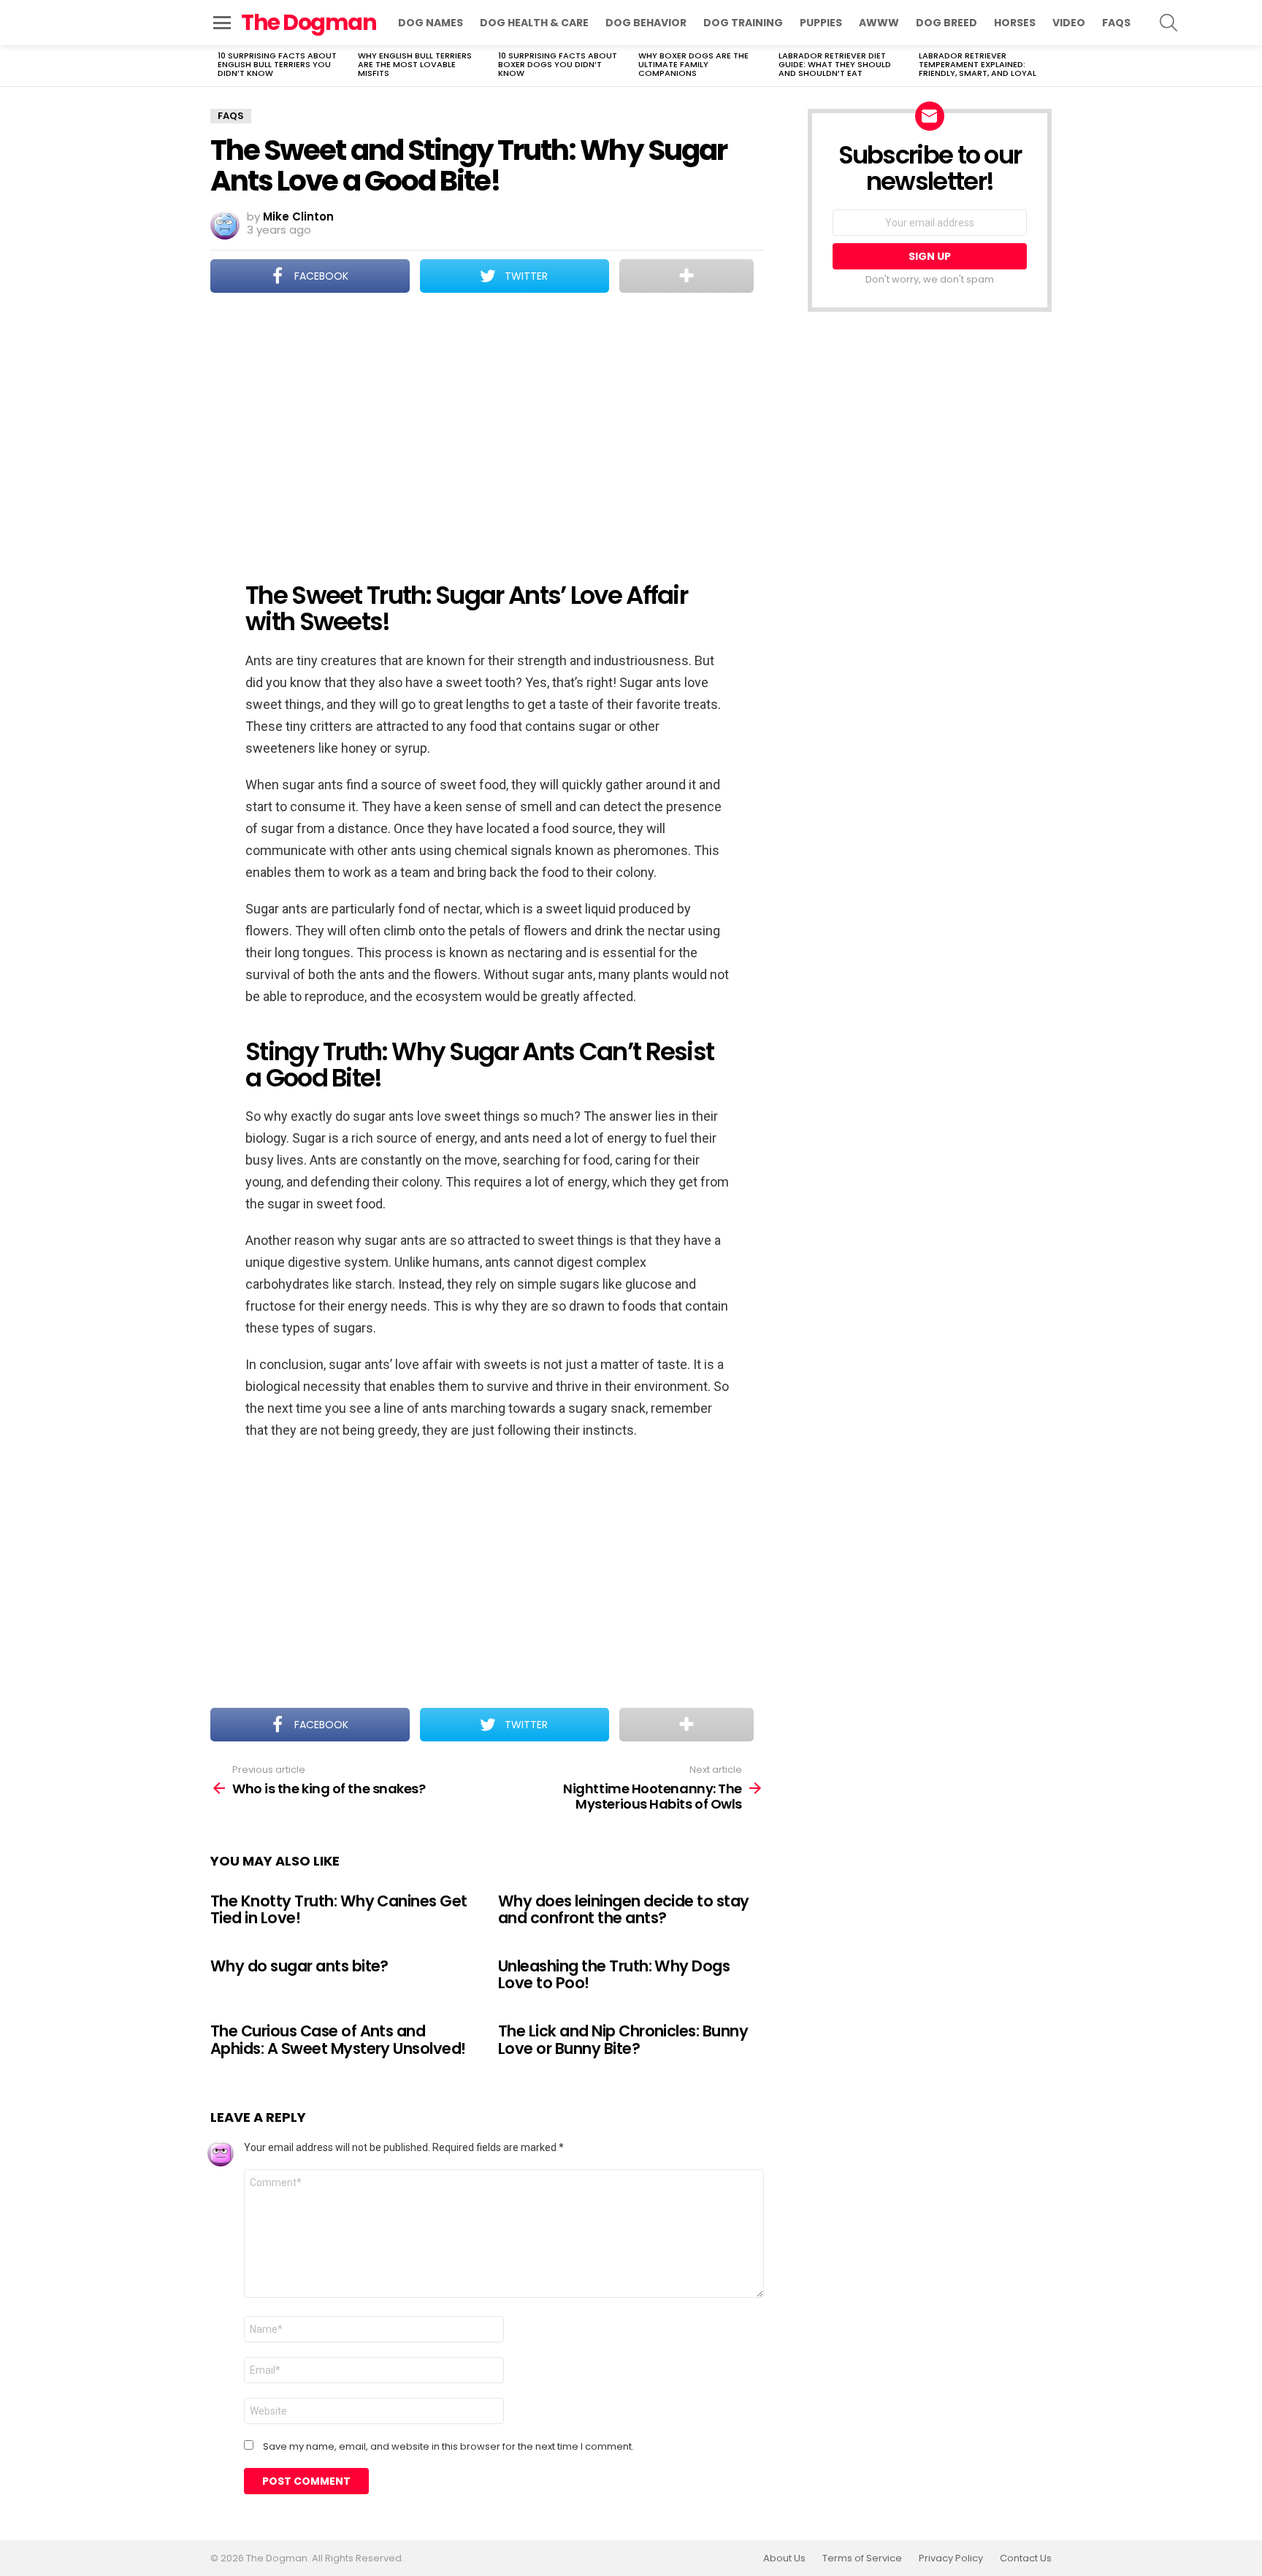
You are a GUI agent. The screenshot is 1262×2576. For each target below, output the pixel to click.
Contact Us (1026, 2558)
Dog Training (743, 23)
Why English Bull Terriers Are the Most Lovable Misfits (415, 64)
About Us (784, 2558)
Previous (218, 66)
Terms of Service (862, 2558)
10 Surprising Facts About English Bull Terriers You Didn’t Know (277, 64)
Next (1044, 66)
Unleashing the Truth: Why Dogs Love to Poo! (614, 1975)
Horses (1015, 23)
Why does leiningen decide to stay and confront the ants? (624, 1910)
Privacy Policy (951, 2558)
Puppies (821, 23)
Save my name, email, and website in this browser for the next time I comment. (448, 2447)
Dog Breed (946, 23)
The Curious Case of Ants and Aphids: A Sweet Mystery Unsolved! (338, 2040)
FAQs (1116, 23)
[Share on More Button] (687, 276)
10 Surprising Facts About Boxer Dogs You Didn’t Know (558, 64)
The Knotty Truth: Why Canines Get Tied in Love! (339, 1910)
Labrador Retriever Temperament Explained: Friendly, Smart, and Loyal (978, 64)
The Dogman (309, 22)
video (1069, 23)
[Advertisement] (487, 427)
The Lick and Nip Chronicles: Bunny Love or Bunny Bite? (623, 2040)
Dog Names (431, 23)
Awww (879, 23)
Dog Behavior (646, 23)
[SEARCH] (1169, 23)
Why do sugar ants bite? (299, 1966)
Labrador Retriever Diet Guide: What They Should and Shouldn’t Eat (835, 64)
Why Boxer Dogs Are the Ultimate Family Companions (693, 64)
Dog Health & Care (534, 23)
